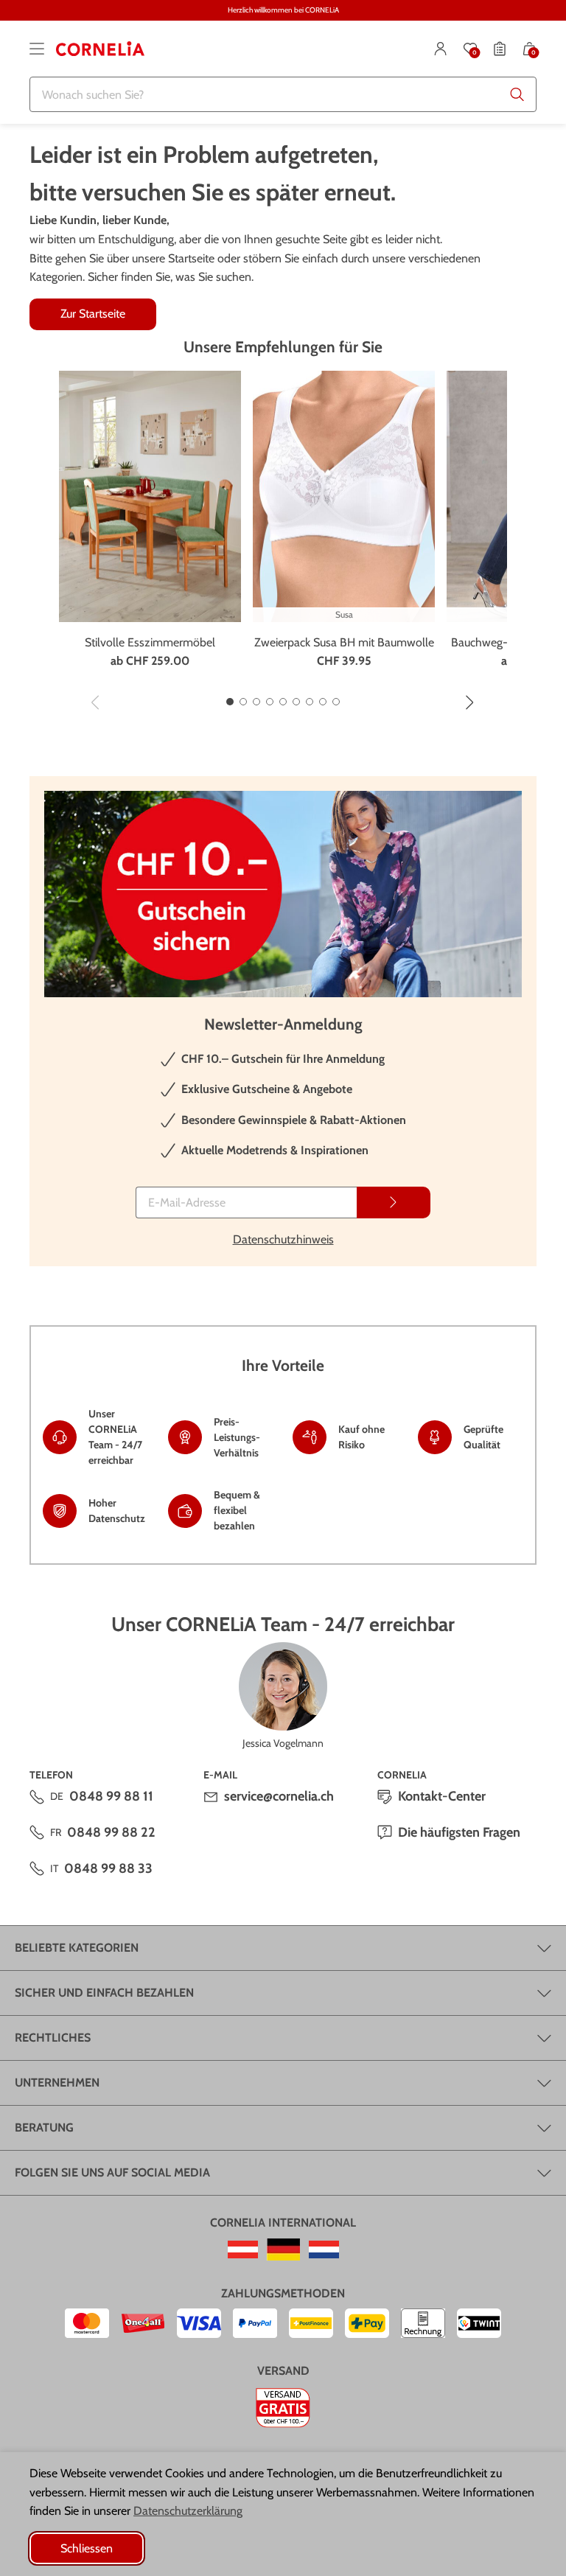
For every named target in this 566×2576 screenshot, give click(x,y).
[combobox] (283, 94)
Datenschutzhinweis (283, 1239)
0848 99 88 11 (111, 1796)
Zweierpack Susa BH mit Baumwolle (344, 642)
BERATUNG (44, 2128)
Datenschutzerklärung (188, 2511)
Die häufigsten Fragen (459, 1832)
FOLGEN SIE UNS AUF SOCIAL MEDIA (112, 2172)
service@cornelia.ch (279, 1796)
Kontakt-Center (442, 1796)
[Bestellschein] (500, 49)
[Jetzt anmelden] (394, 1203)
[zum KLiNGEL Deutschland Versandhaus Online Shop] (283, 2249)
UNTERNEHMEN (57, 2083)
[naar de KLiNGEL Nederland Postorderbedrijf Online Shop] (324, 2249)
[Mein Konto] (441, 49)
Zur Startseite (93, 314)
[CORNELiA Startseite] (100, 49)
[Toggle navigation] (37, 49)
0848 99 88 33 (108, 1868)
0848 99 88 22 (111, 1832)
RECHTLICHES (53, 2038)
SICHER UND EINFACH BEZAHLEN (104, 1993)
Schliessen (87, 2548)
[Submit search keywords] (517, 94)
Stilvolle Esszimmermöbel (150, 642)
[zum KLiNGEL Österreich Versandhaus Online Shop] (243, 2249)
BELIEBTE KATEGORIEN (77, 1948)
